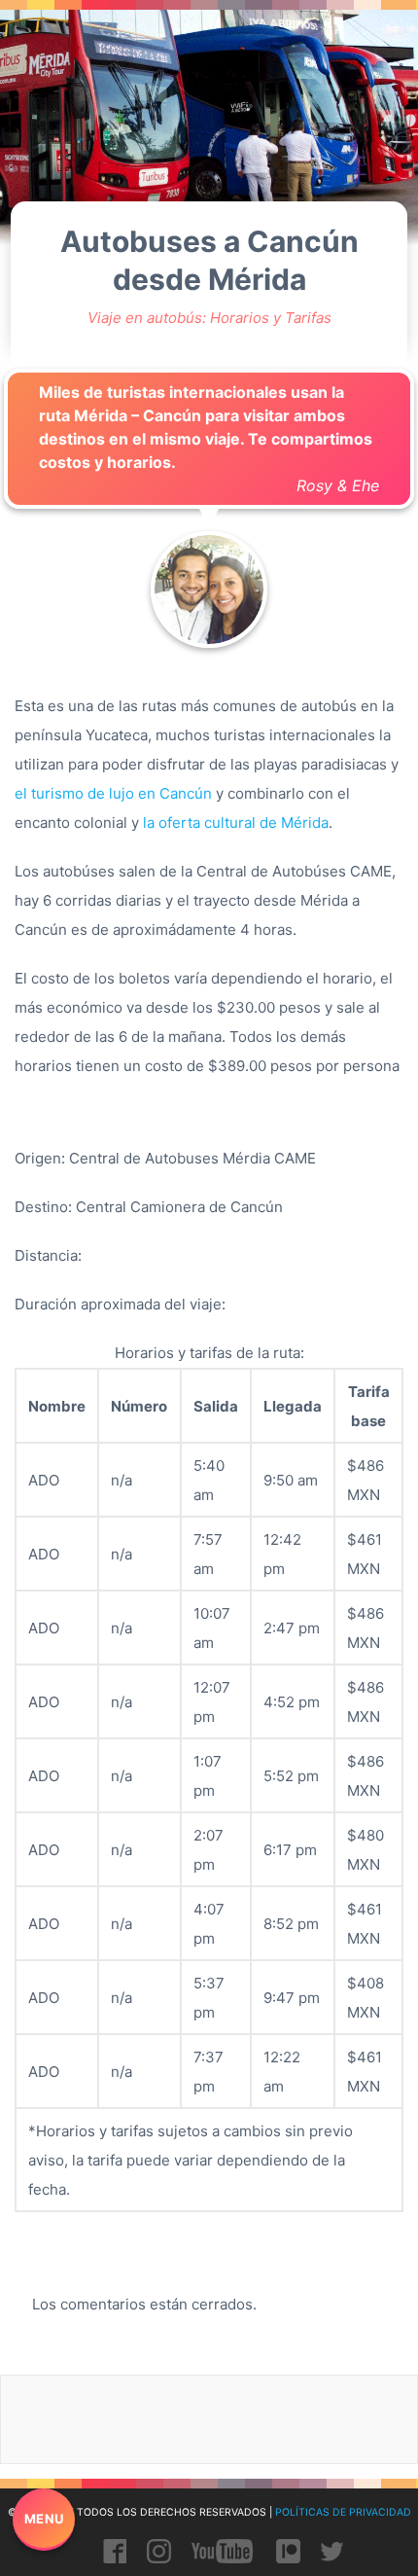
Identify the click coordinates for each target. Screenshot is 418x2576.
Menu (44, 2519)
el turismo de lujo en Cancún (113, 793)
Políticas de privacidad (343, 2512)
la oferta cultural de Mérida (236, 823)
